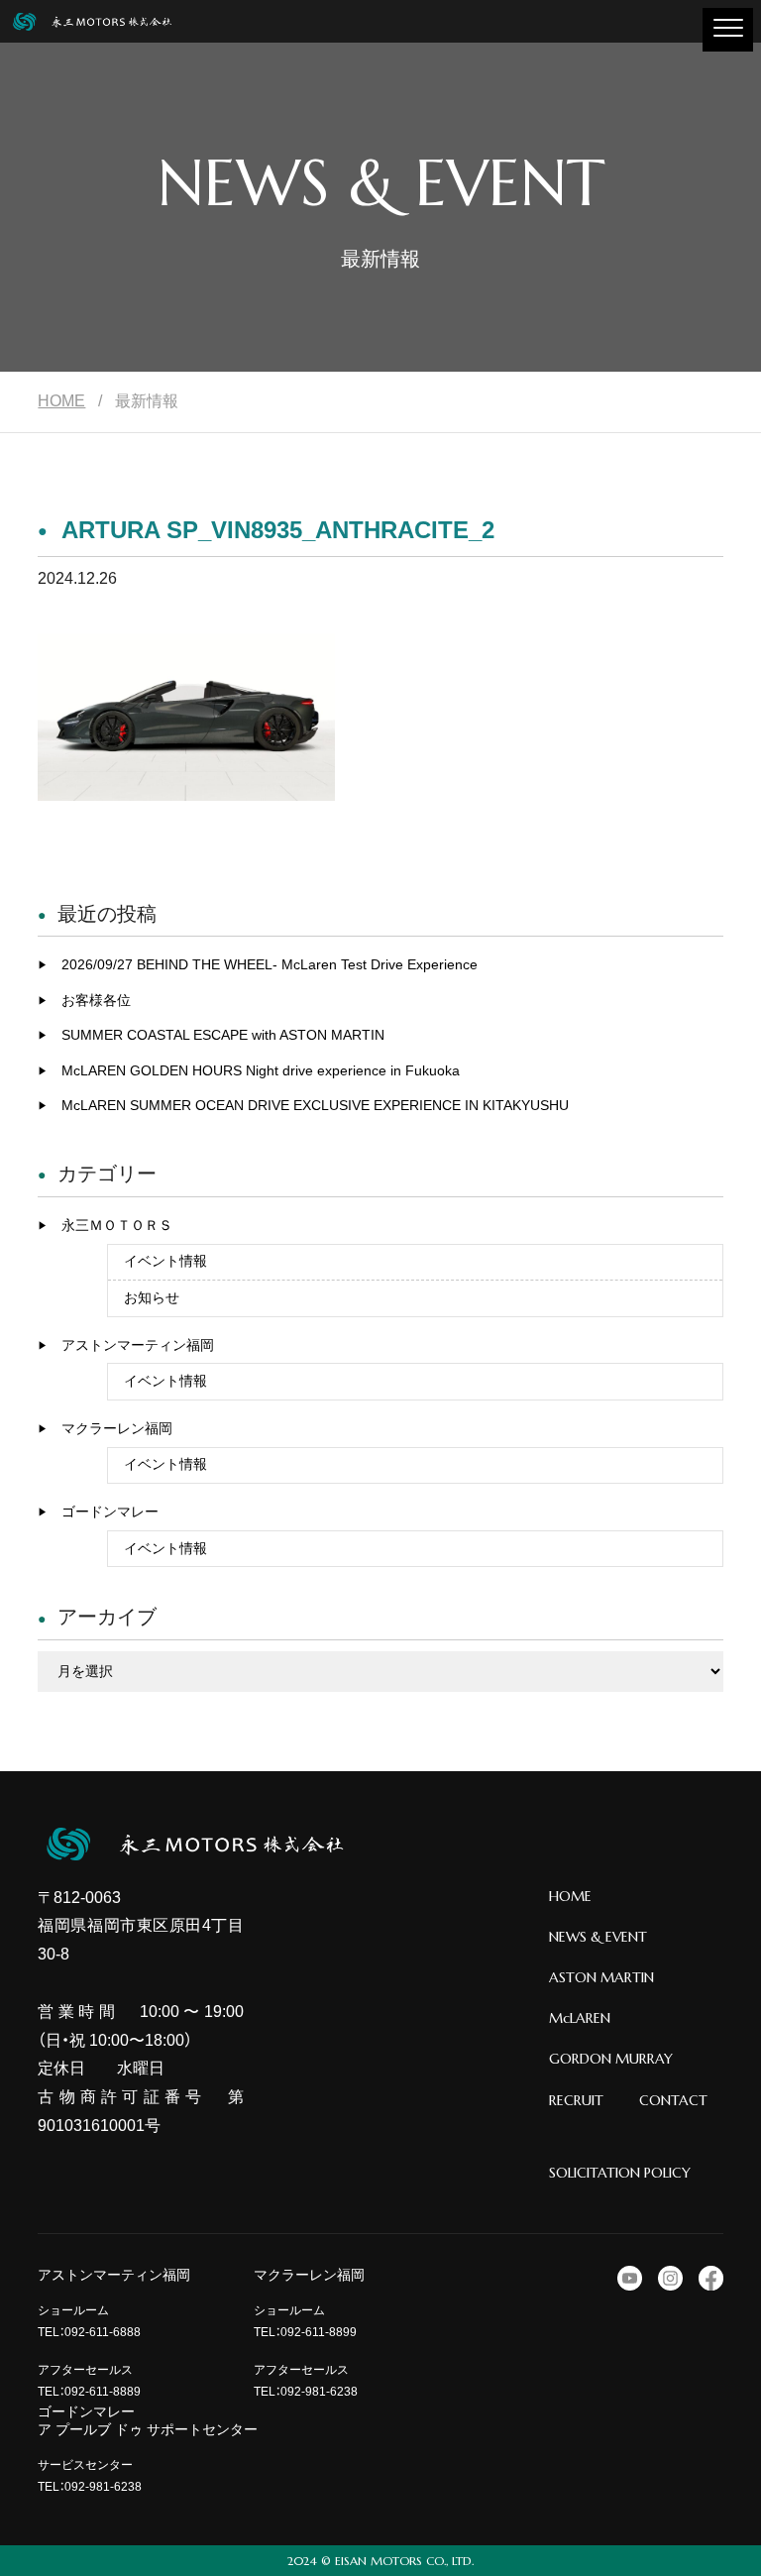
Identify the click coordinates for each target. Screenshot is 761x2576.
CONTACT (673, 2100)
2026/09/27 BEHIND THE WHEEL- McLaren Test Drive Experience (270, 964)
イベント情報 (165, 1261)
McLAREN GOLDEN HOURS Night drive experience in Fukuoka (261, 1070)
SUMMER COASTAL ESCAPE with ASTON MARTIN (223, 1035)
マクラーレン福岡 (117, 1428)
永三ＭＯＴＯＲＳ (117, 1225)
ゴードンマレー (110, 1512)
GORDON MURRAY (611, 2059)
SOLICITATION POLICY (620, 2173)
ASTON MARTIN (601, 1977)
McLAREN (580, 2018)
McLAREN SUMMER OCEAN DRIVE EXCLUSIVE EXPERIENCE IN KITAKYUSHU (315, 1105)
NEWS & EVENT (598, 1937)
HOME (61, 401)
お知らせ (152, 1297)
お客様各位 (96, 1000)
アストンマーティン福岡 (138, 1345)
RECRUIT (576, 2100)
